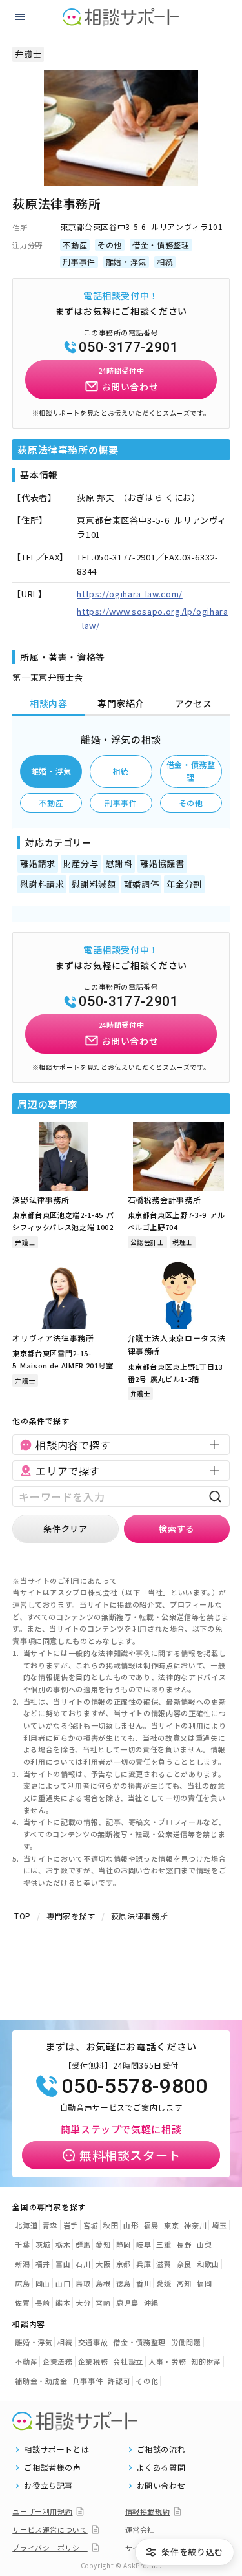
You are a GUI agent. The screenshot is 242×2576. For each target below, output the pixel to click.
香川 (144, 2283)
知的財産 (206, 2361)
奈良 (184, 2264)
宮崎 (103, 2303)
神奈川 (195, 2225)
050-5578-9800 (134, 2086)
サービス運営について (50, 2529)
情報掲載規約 (148, 2511)
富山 (63, 2264)
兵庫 (144, 2264)
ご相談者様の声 (53, 2467)
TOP (23, 1916)
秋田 (111, 2225)
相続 (121, 771)
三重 (164, 2244)
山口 (63, 2283)
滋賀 (164, 2264)
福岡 (204, 2283)
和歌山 (208, 2264)
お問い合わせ (161, 2486)
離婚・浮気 (51, 771)
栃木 (63, 2244)
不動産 (51, 803)
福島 (151, 2225)
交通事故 (93, 2342)
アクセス (194, 703)
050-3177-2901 (128, 347)
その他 (191, 803)
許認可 (119, 2381)
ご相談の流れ (161, 2449)
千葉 (22, 2244)
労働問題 (186, 2342)
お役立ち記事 (48, 2486)
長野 (184, 2244)
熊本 (63, 2303)
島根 (103, 2283)
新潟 (22, 2264)
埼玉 (219, 2225)
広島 (22, 2283)
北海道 (26, 2225)
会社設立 (128, 2361)
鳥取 (83, 2283)
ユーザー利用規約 (42, 2511)
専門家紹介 (121, 703)
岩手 (71, 2225)
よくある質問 (161, 2467)
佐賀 (22, 2303)
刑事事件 (121, 803)
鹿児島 (127, 2303)
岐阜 (144, 2244)
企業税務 (93, 2361)
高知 (184, 2283)
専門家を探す (71, 1916)
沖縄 (151, 2303)
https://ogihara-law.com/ (130, 594)
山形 (131, 2225)
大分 (83, 2303)
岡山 (43, 2283)
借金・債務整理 (191, 771)
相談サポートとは (56, 2449)
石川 (83, 2264)
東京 (171, 2225)
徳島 (124, 2283)
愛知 (103, 2244)
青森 (50, 2225)
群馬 (83, 2244)
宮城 (91, 2225)
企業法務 (58, 2361)
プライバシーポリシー (50, 2548)
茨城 (43, 2244)
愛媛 (164, 2283)
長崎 (43, 2303)
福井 (43, 2264)
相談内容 (49, 703)
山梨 (204, 2244)
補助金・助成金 (41, 2381)
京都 (124, 2264)
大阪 (103, 2264)
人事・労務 (167, 2361)
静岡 (124, 2244)
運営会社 (140, 2529)
